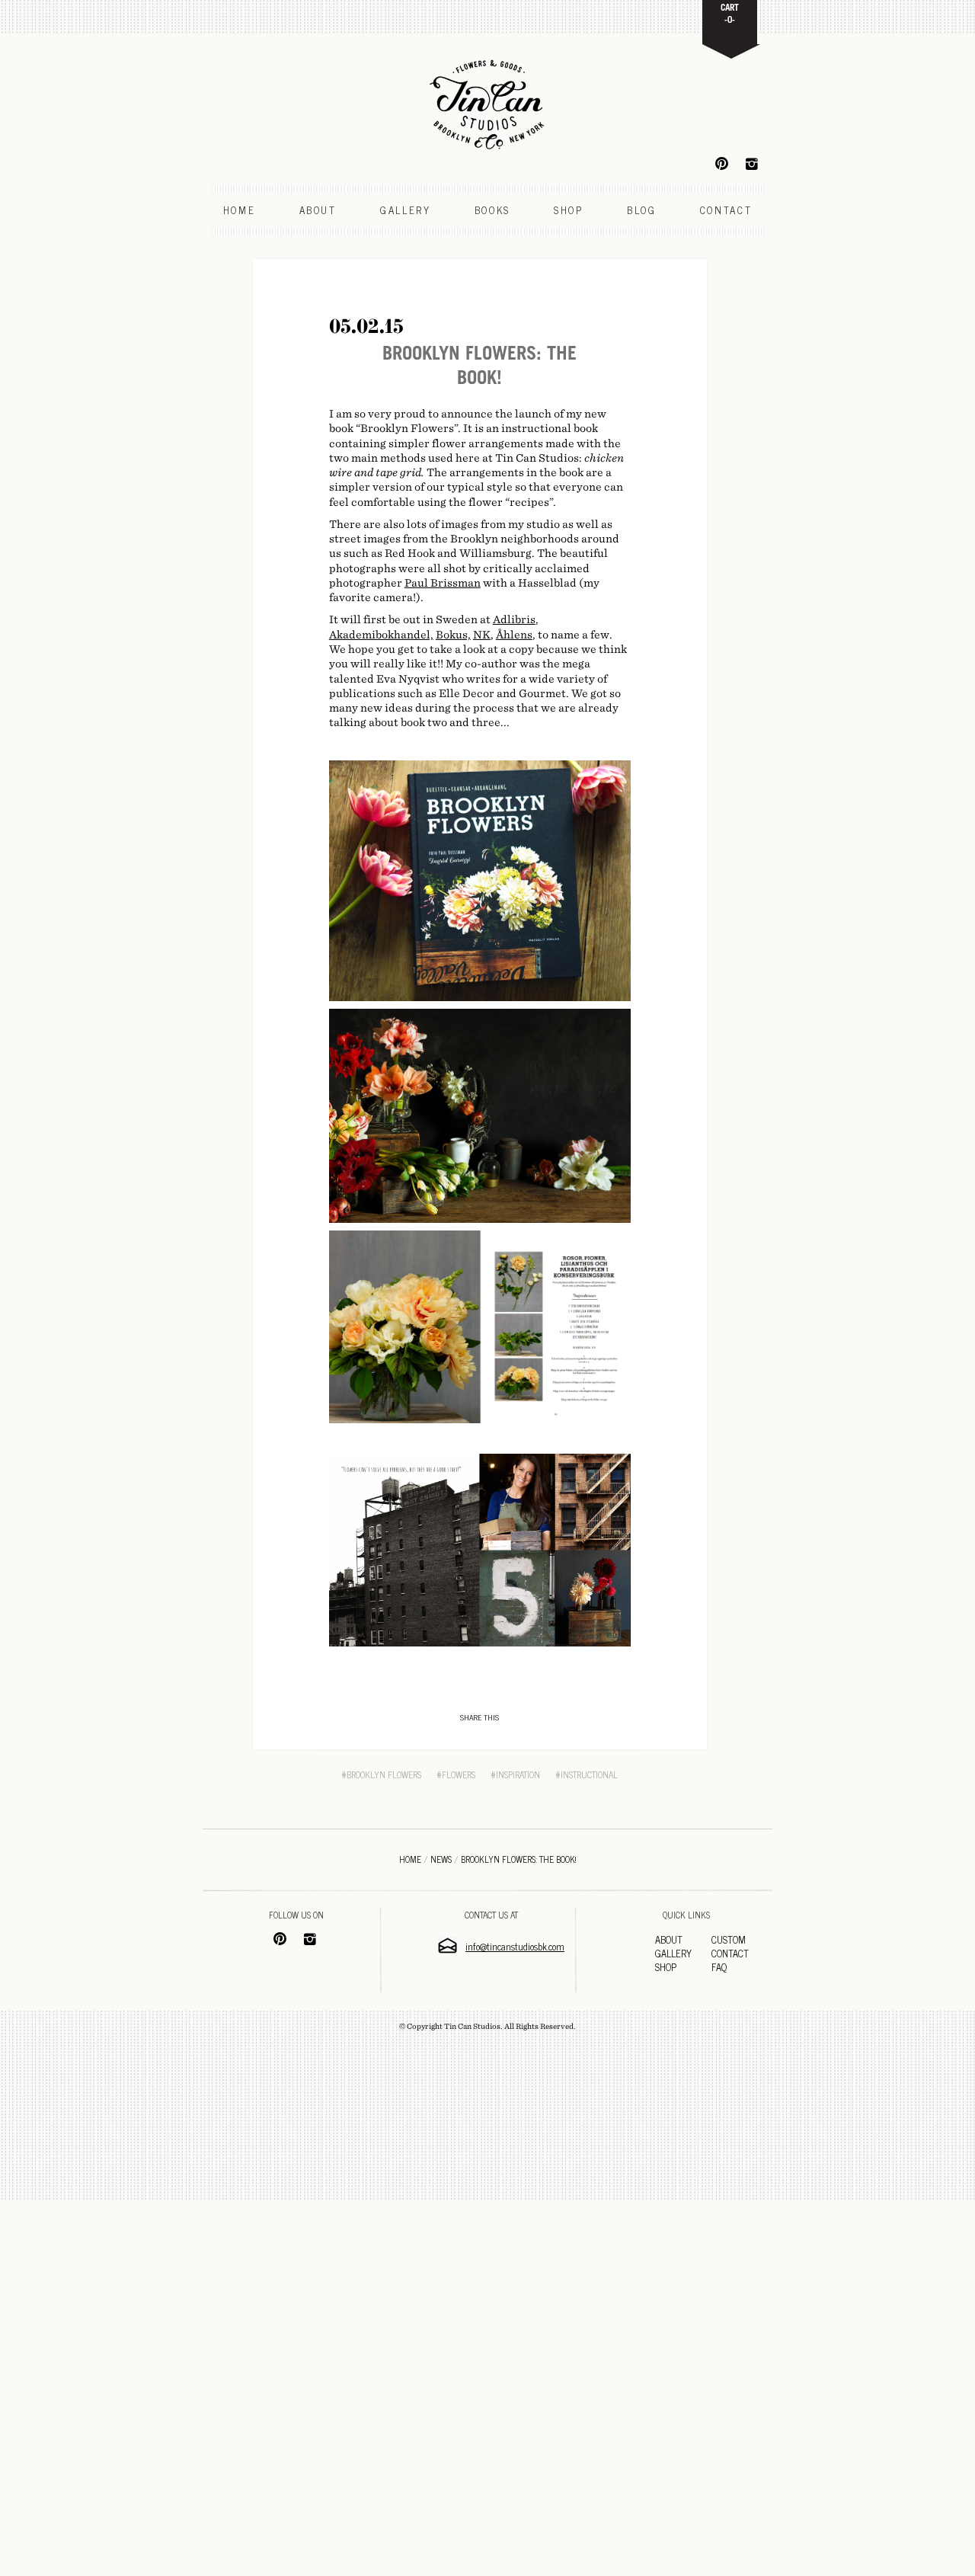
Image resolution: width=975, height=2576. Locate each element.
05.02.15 (366, 326)
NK (482, 635)
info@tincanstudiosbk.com (515, 1946)
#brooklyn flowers (381, 1774)
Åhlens (514, 635)
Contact (726, 210)
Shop (569, 210)
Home (240, 210)
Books (492, 210)
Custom (729, 1939)
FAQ (719, 1967)
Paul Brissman (443, 583)
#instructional (587, 1774)
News (441, 1859)
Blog (642, 210)
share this (480, 1717)
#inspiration (515, 1774)
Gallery (406, 210)
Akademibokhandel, (381, 635)
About (318, 210)
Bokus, (453, 635)
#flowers (456, 1774)
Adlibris (514, 619)
